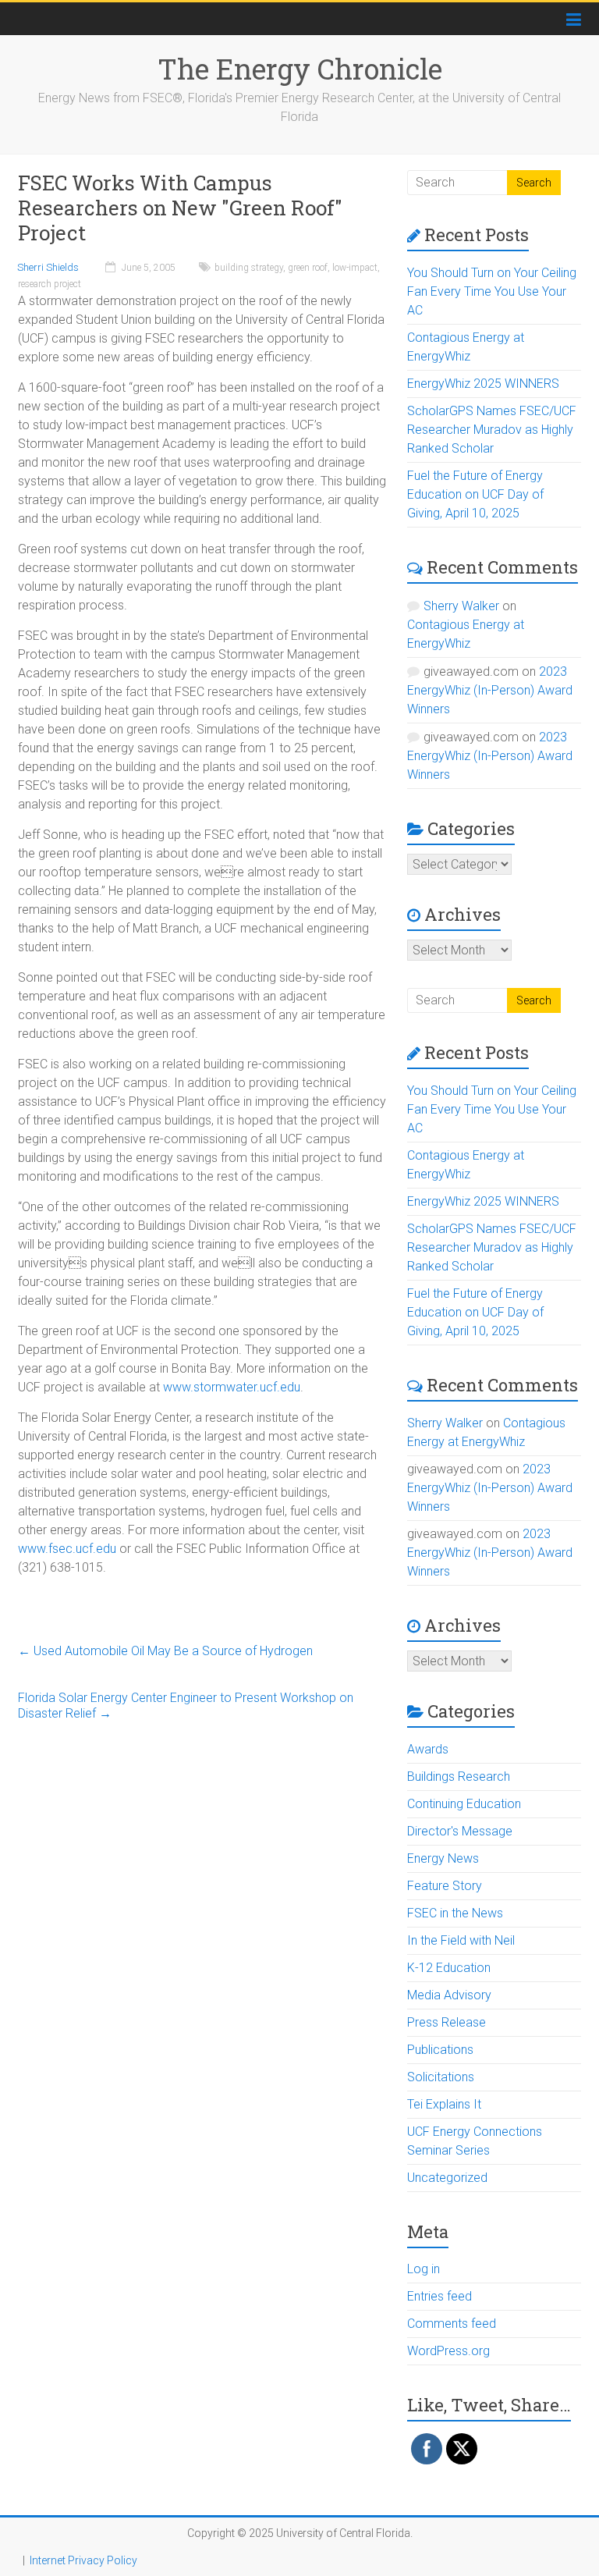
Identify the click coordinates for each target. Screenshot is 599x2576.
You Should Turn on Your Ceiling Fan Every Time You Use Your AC (492, 291)
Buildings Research (459, 1777)
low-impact (355, 268)
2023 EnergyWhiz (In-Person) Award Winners (490, 690)
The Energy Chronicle (300, 69)
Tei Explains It (444, 2104)
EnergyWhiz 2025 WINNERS (483, 384)
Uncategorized (447, 2178)
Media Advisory (449, 1995)
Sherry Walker (461, 606)
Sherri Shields (48, 267)
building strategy (249, 268)
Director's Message (460, 1831)
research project (50, 284)
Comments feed (452, 2324)
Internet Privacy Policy (83, 2560)
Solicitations (441, 2077)
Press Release (447, 2022)
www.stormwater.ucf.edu (232, 1387)
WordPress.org (448, 2351)
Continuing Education (464, 1804)
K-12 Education (449, 1968)
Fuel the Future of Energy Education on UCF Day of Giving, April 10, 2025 (475, 494)
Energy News (443, 1858)
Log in (424, 2269)
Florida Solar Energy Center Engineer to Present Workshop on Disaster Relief (186, 1705)
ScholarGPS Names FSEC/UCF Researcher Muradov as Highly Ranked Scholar (492, 430)
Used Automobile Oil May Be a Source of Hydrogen (165, 1651)
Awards (428, 1749)
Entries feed (440, 2296)
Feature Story (445, 1886)
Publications (440, 2050)
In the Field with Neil (461, 1940)
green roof (308, 268)
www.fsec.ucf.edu (67, 1549)
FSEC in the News (455, 1913)
